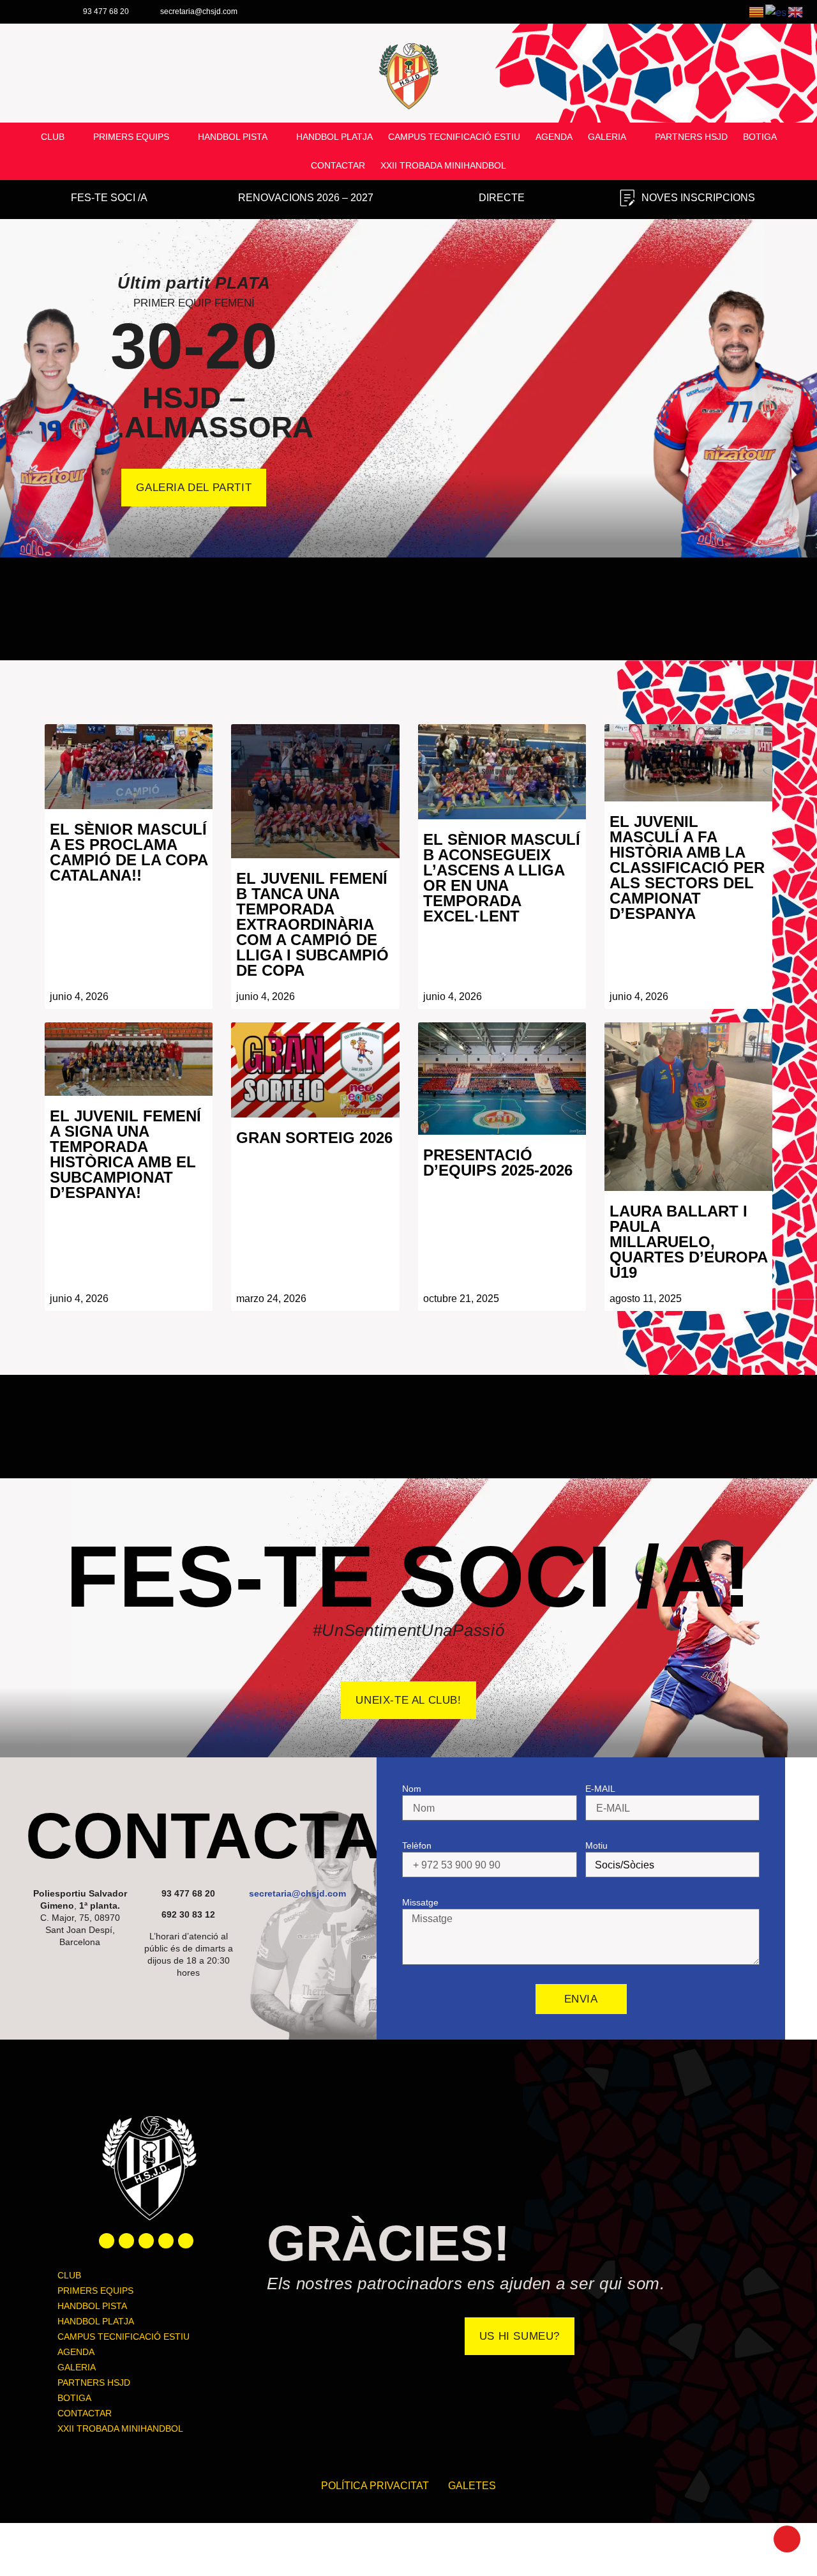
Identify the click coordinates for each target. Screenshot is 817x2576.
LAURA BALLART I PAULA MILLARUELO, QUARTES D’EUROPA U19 (688, 1242)
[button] (12, 378)
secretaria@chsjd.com (297, 1893)
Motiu (596, 1845)
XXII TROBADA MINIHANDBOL (443, 165)
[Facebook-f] (107, 2241)
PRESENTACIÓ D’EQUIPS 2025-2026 (498, 1163)
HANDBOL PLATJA (334, 137)
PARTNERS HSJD (691, 137)
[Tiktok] (186, 2241)
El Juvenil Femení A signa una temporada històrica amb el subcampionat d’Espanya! (125, 1154)
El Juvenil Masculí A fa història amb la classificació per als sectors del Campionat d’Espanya (687, 868)
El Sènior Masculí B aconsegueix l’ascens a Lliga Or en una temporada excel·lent (502, 878)
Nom (412, 1789)
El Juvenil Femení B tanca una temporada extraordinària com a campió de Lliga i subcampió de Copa (312, 924)
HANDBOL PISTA (233, 137)
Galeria (607, 137)
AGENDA (554, 137)
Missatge (420, 1902)
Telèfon (417, 1845)
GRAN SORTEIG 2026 (314, 1138)
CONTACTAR (338, 165)
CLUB (53, 137)
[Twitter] (126, 2241)
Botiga (760, 137)
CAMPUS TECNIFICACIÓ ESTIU (454, 137)
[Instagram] (146, 2241)
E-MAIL (600, 1789)
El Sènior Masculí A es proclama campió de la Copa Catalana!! (129, 852)
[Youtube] (166, 2241)
